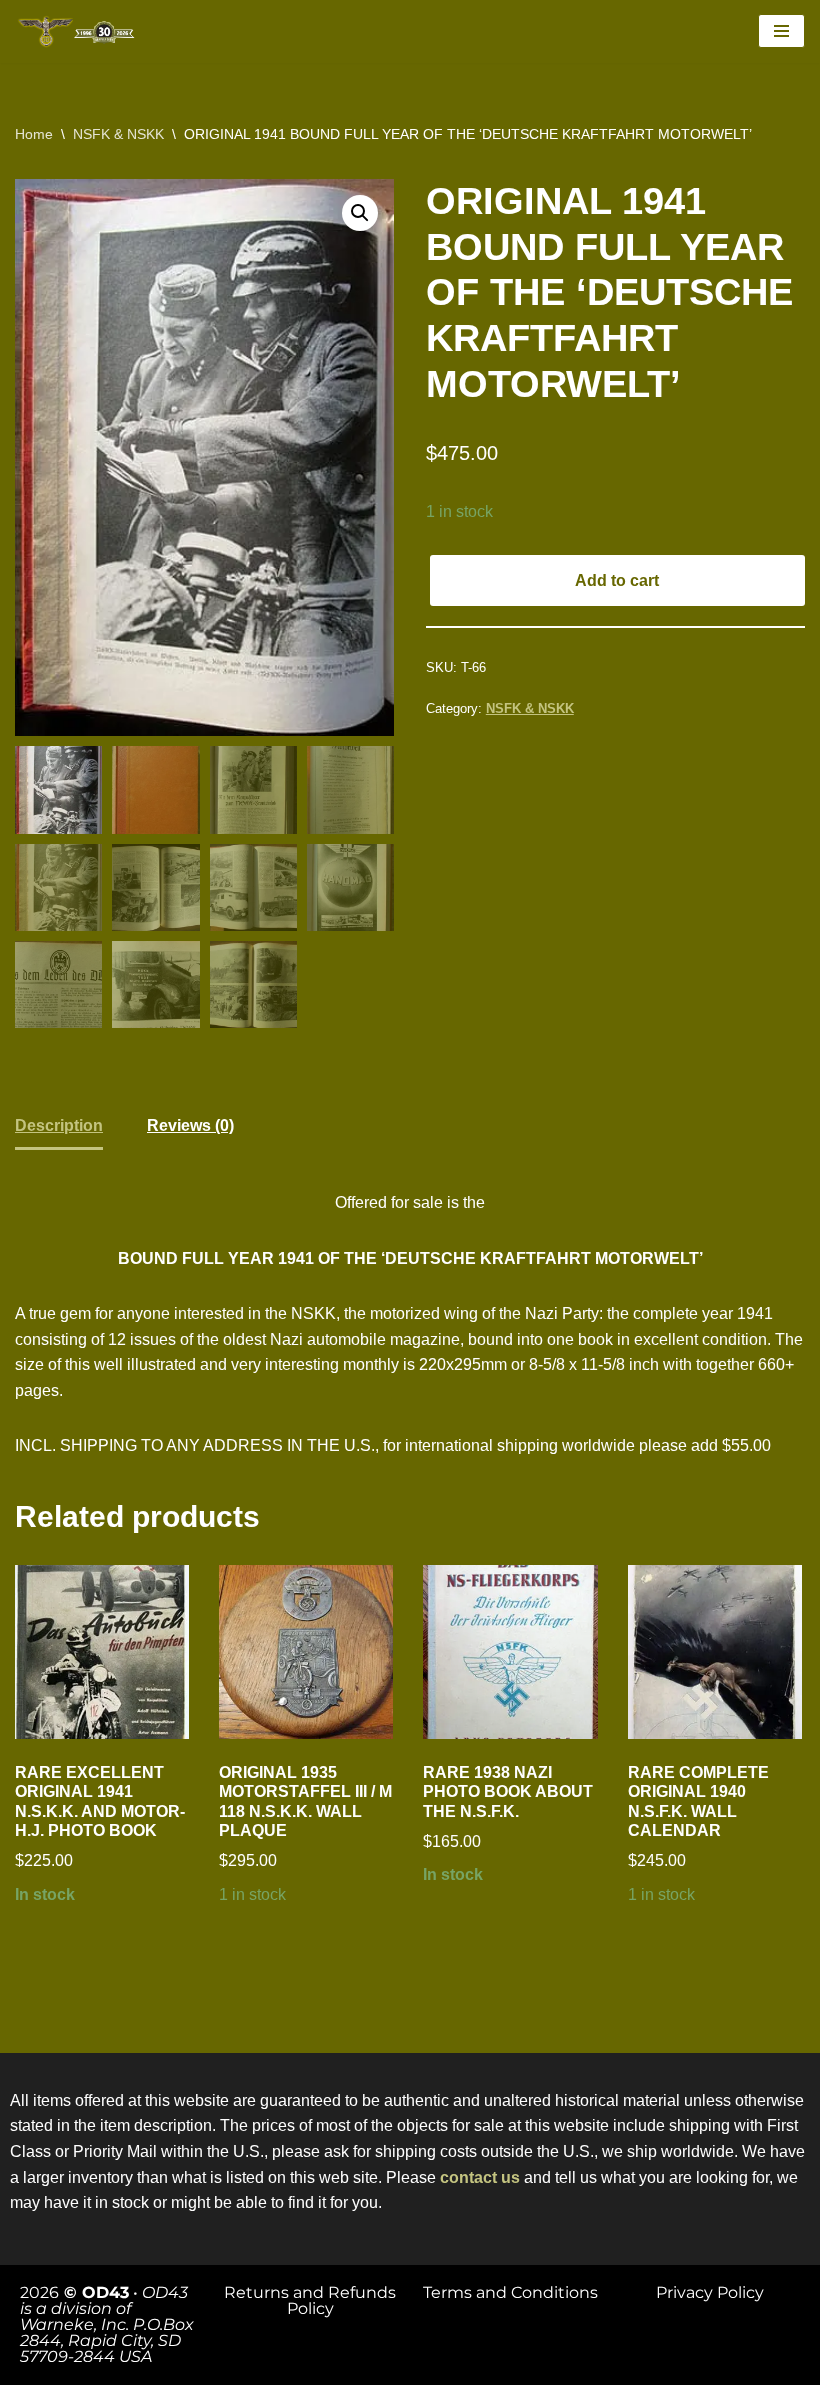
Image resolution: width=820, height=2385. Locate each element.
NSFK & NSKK (118, 134)
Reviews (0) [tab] (190, 1125)
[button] (360, 213)
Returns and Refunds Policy (310, 2300)
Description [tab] (59, 1125)
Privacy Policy (710, 2292)
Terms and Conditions (510, 2292)
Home (34, 134)
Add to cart (617, 580)
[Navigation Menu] (781, 31)
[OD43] (80, 31)
